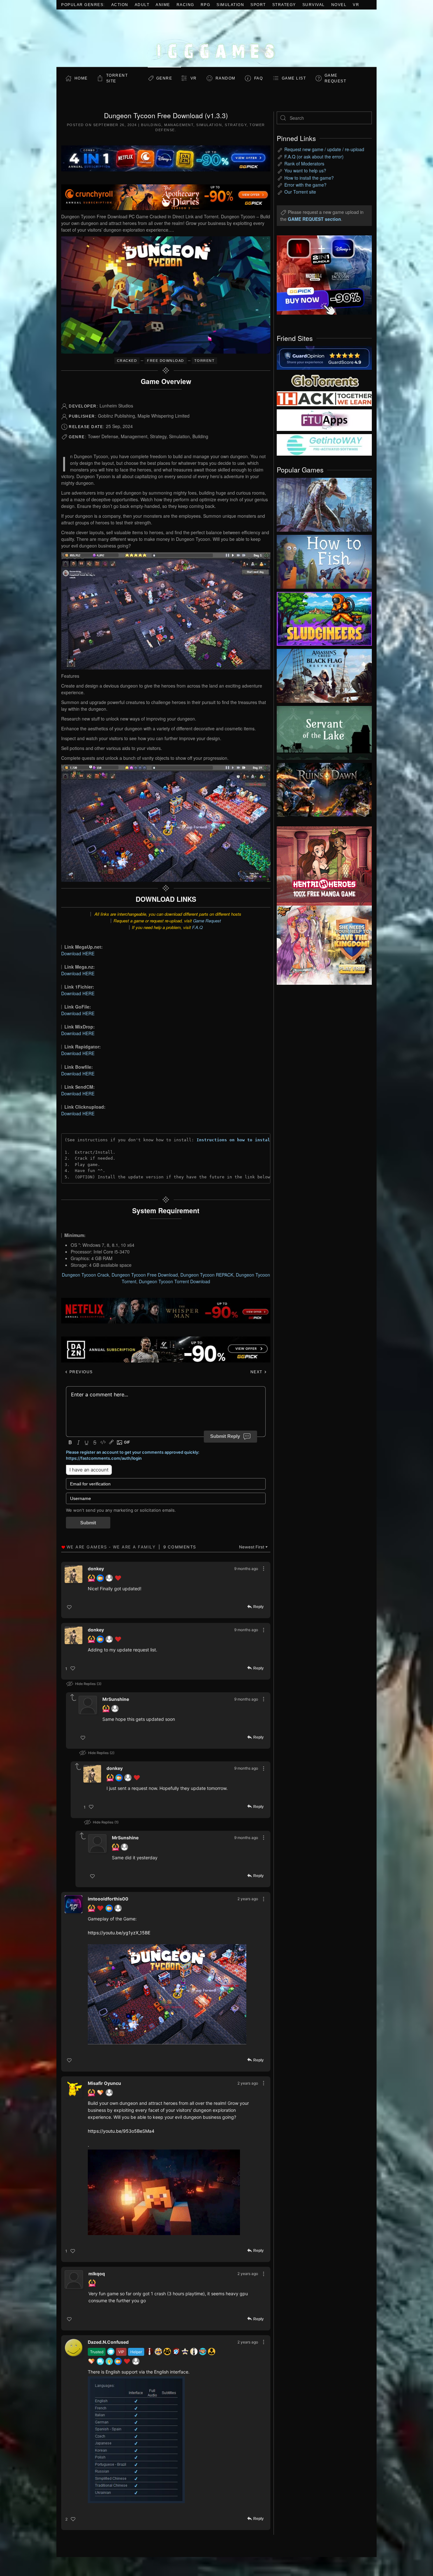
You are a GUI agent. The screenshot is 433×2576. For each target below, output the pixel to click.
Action (120, 5)
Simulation (230, 5)
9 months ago (246, 1569)
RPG (206, 5)
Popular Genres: (83, 5)
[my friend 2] (324, 380)
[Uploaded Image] (167, 1994)
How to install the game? (309, 178)
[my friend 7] (324, 444)
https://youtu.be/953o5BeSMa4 (121, 2131)
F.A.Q (197, 927)
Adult (142, 5)
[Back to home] (217, 38)
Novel (339, 5)
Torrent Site (117, 78)
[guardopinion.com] (324, 357)
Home (81, 78)
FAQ (259, 78)
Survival (314, 5)
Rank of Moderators (304, 163)
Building (151, 125)
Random (226, 78)
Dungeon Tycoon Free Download (145, 1275)
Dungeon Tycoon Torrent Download (174, 1281)
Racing (185, 5)
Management (179, 125)
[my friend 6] (324, 420)
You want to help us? (305, 170)
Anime (163, 5)
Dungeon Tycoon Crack (85, 1275)
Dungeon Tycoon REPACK (207, 1275)
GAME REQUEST (336, 78)
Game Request (207, 921)
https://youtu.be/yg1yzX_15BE (119, 1933)
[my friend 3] (324, 398)
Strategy (284, 5)
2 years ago (248, 1899)
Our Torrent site (300, 192)
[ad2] (321, 866)
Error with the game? (305, 185)
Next (257, 1372)
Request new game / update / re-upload (324, 149)
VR (356, 5)
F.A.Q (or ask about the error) (314, 157)
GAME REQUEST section (314, 219)
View (324, 503)
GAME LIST (294, 78)
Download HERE (78, 953)
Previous (80, 1372)
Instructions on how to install (235, 1140)
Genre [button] (164, 78)
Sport (258, 5)
